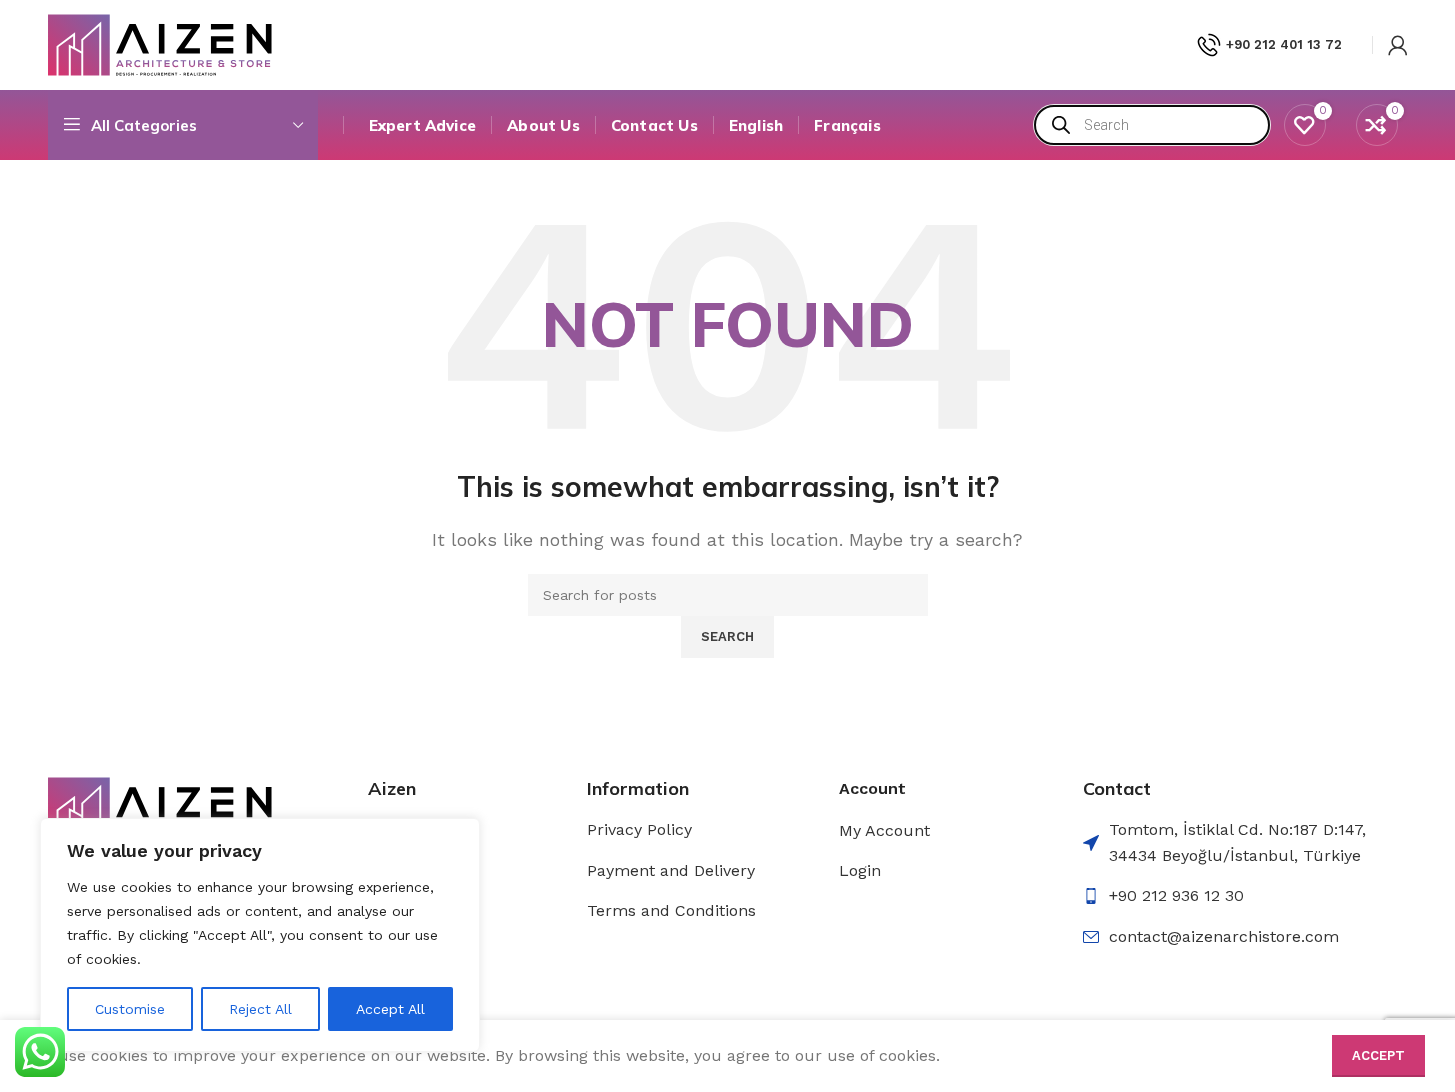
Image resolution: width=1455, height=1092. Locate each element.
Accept (1378, 1055)
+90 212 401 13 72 (1284, 44)
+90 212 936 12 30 (1176, 895)
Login (860, 870)
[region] (260, 935)
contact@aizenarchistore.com (1224, 936)
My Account (884, 830)
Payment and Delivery (671, 870)
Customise (130, 1009)
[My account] (1398, 45)
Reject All (260, 1009)
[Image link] (160, 806)
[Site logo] (160, 43)
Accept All (390, 1009)
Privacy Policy (639, 829)
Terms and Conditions (671, 910)
